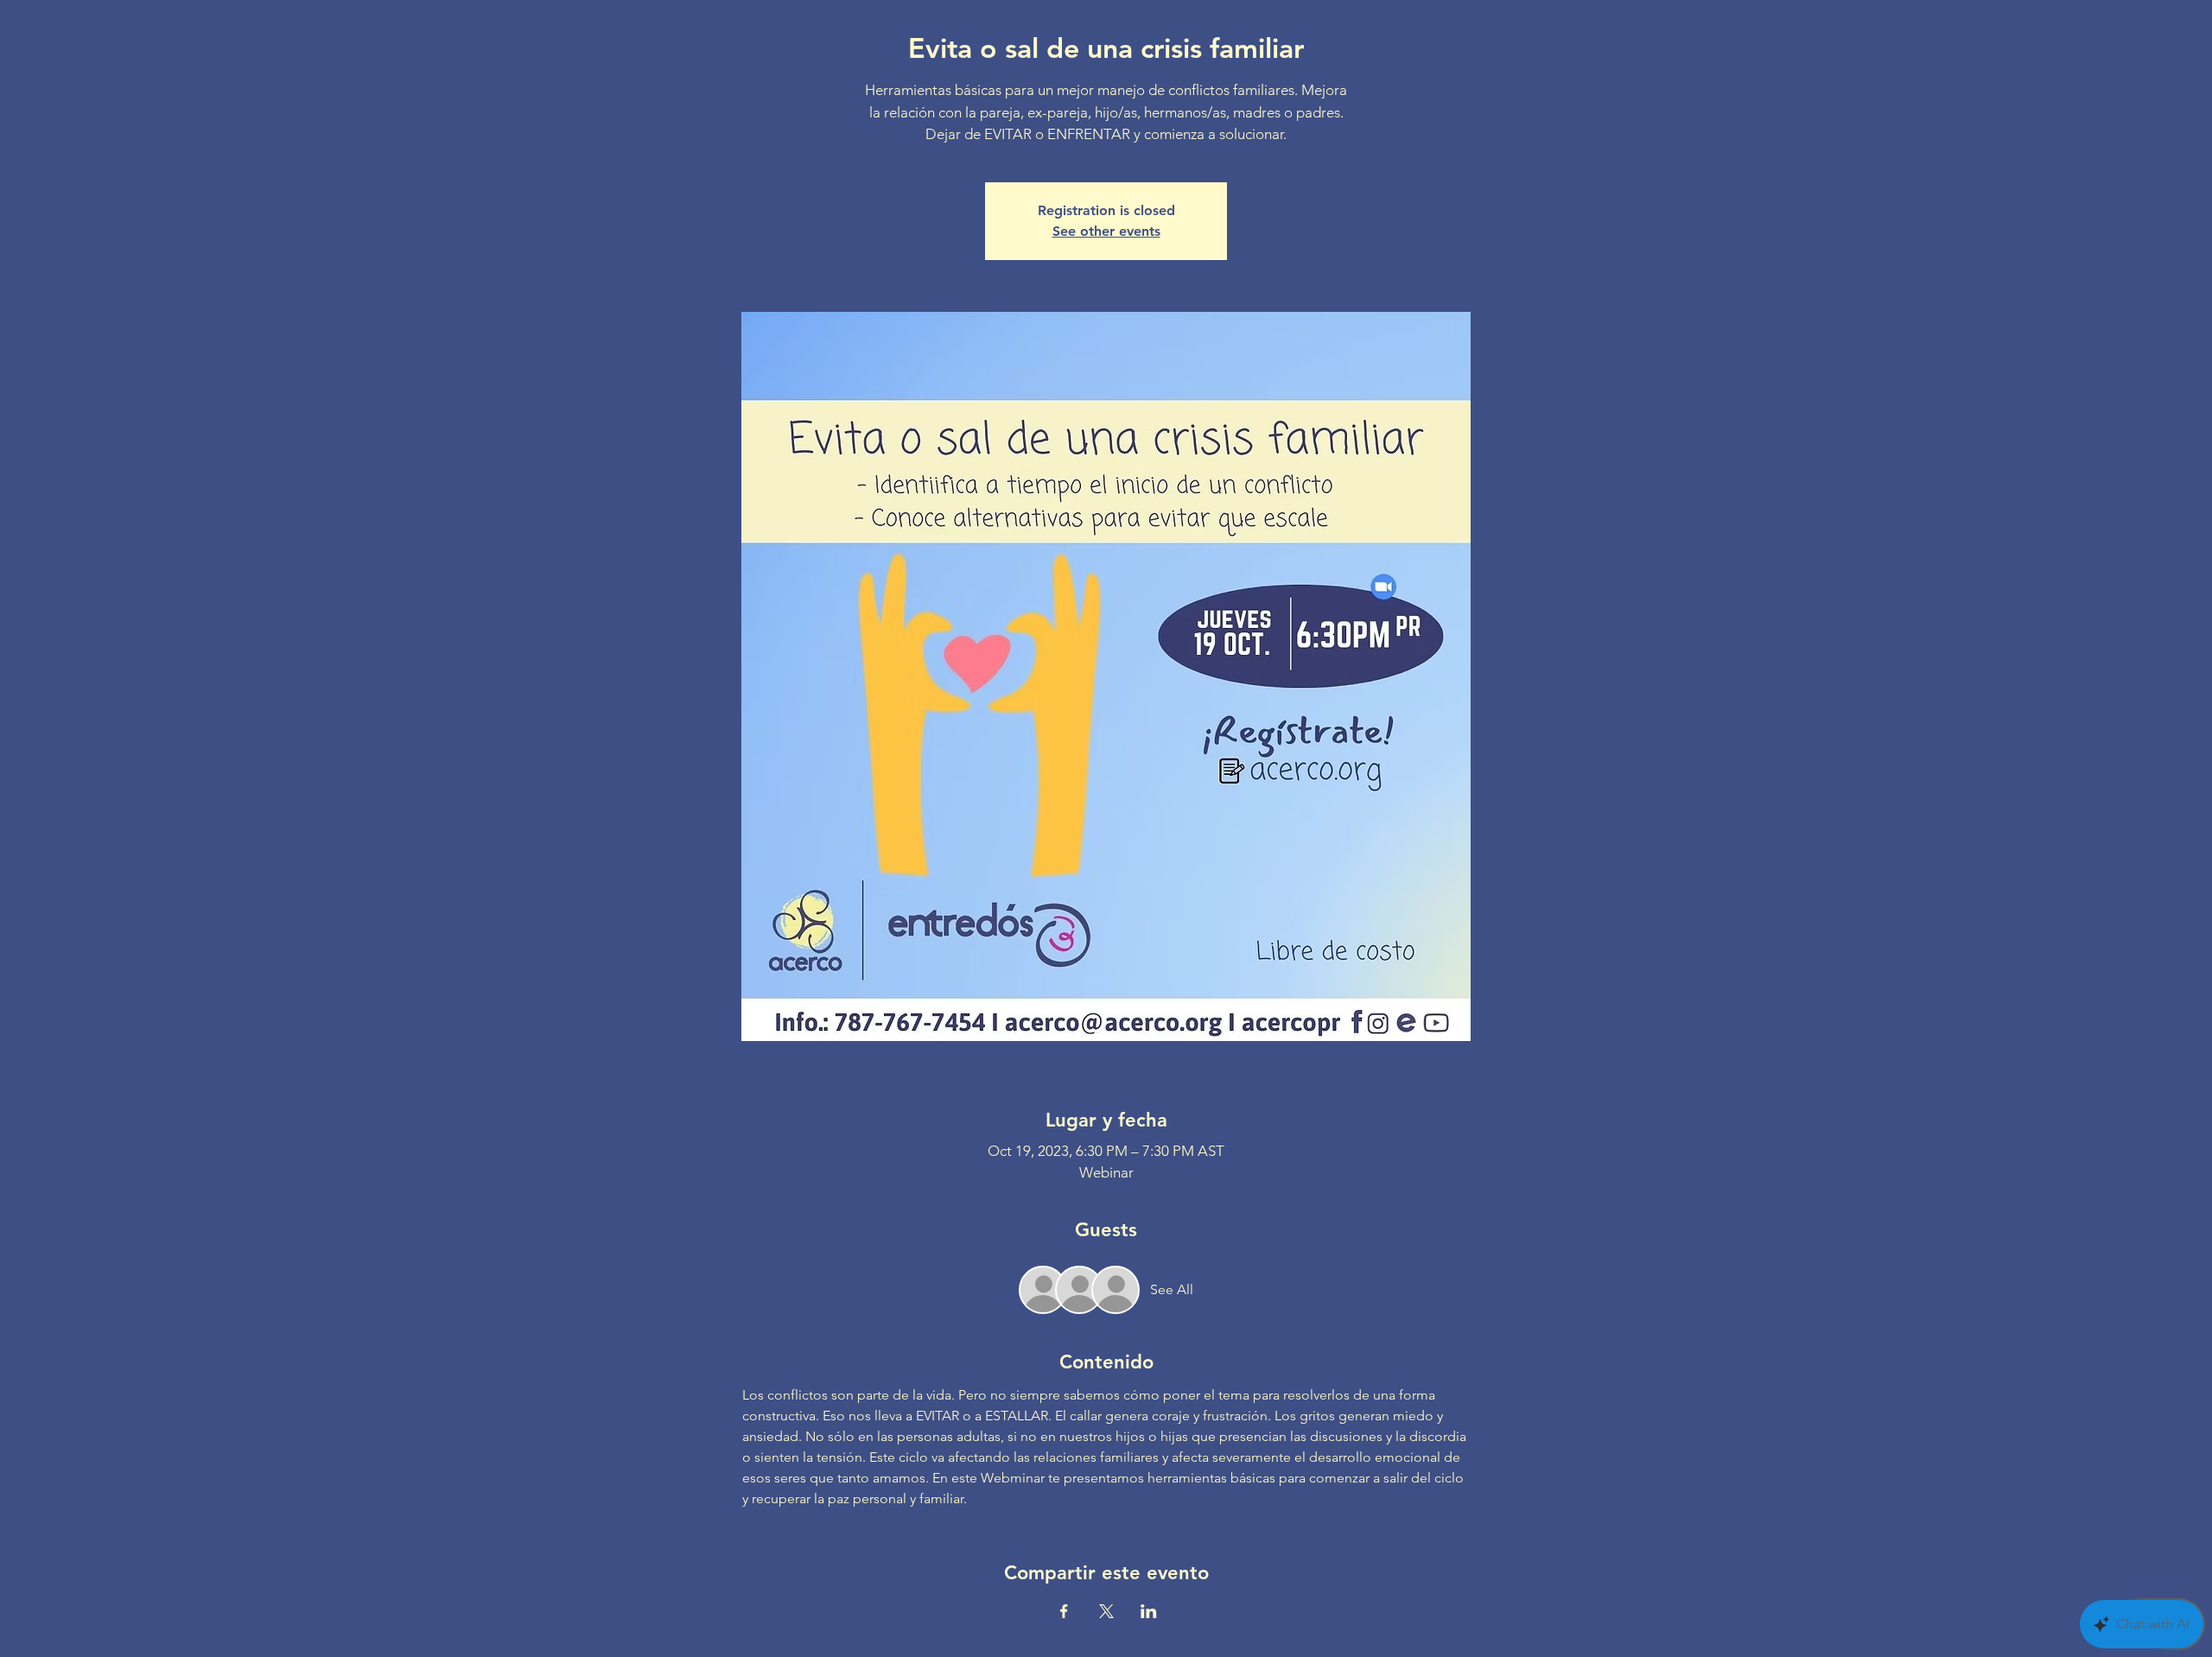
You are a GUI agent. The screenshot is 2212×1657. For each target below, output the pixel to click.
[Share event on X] (1106, 1611)
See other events (1106, 231)
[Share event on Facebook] (1064, 1611)
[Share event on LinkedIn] (1149, 1611)
